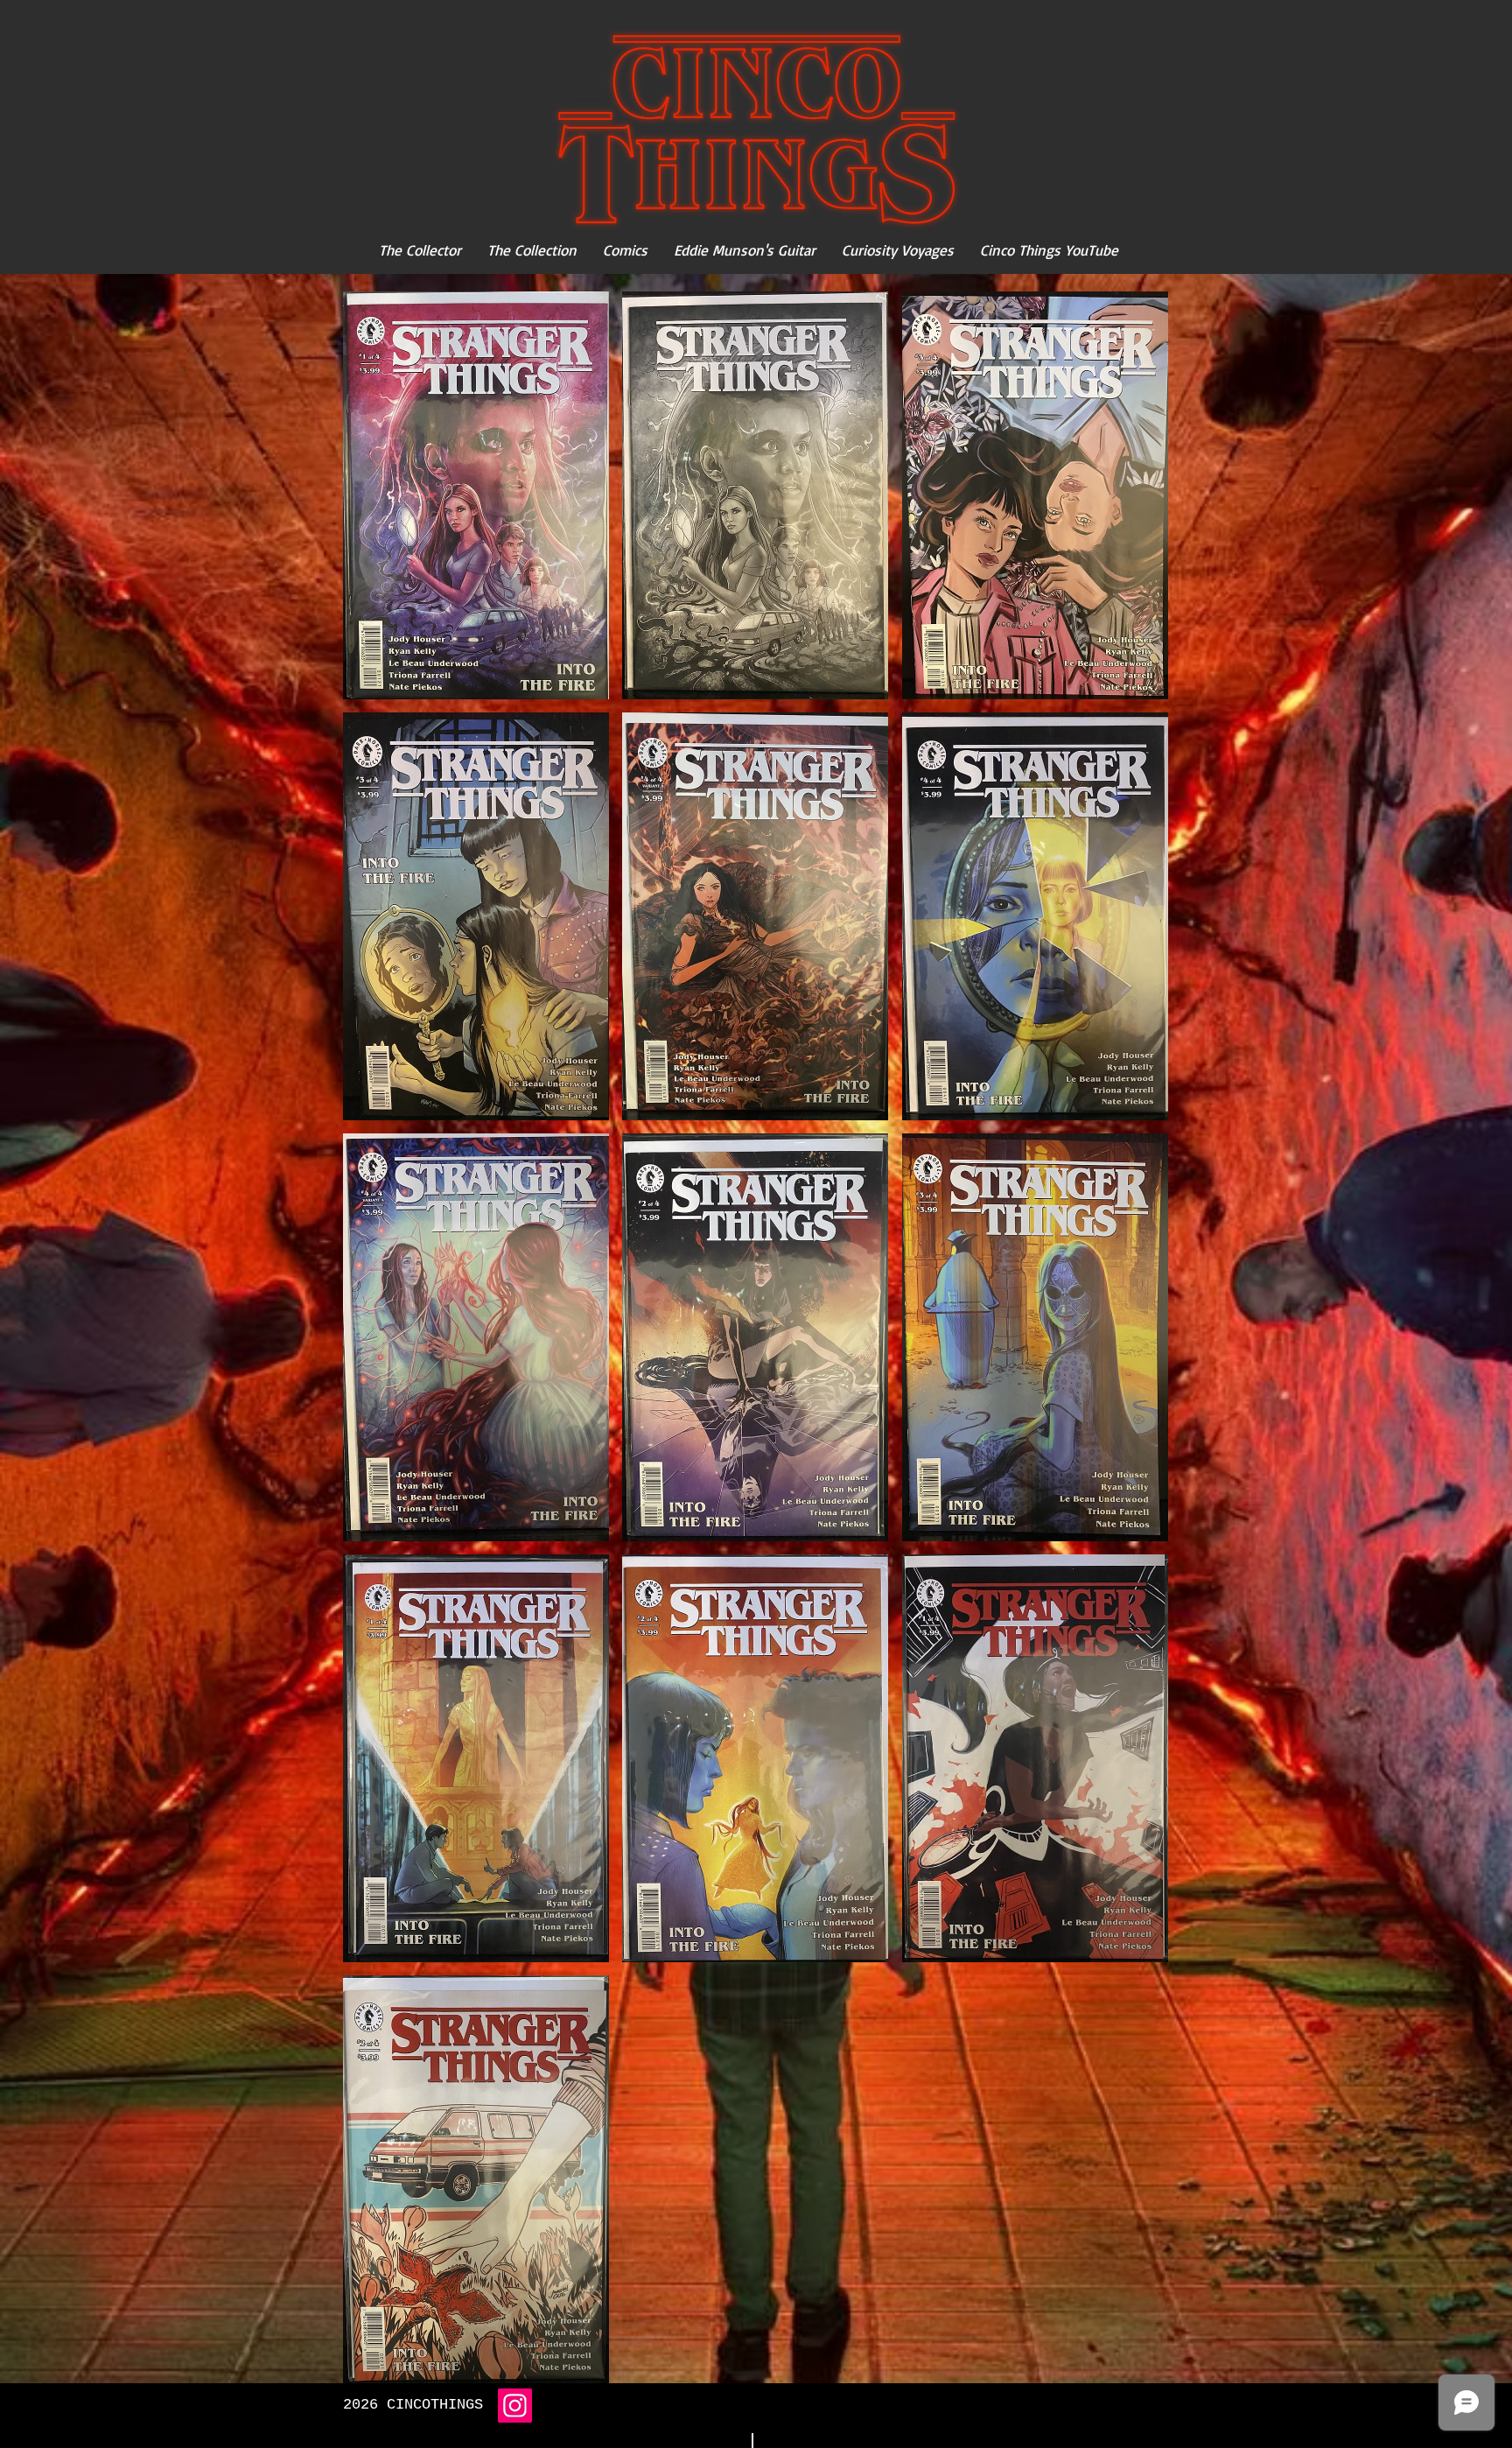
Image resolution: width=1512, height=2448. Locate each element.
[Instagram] (515, 2406)
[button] (476, 495)
